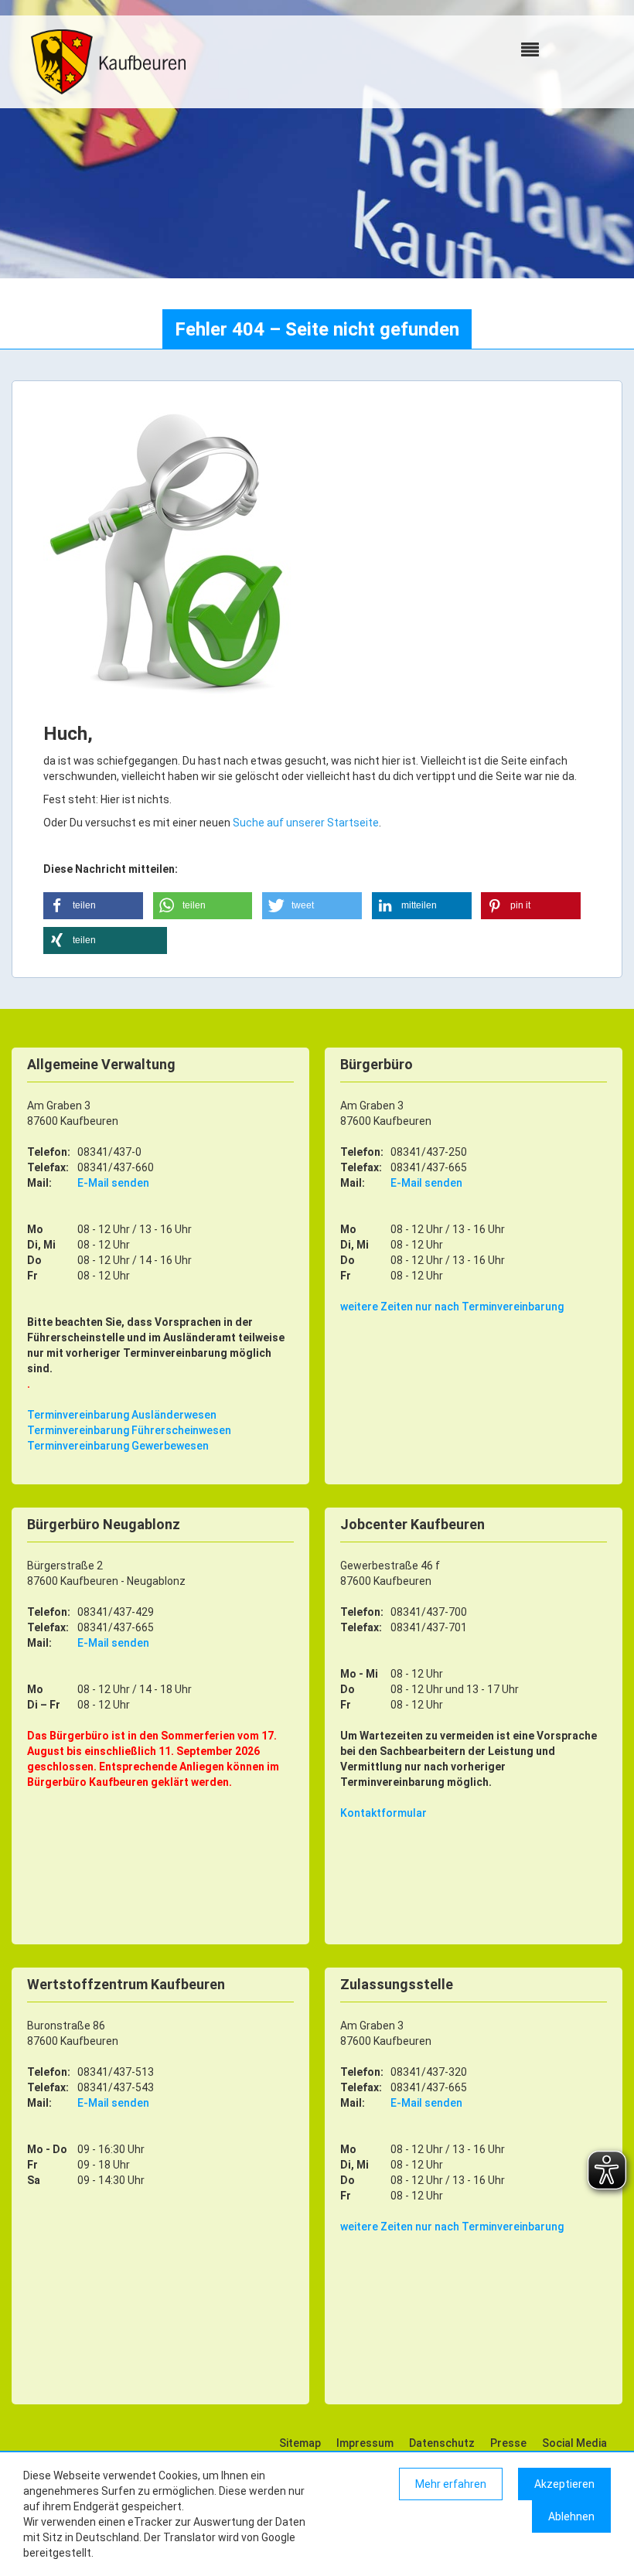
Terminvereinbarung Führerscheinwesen (129, 1430)
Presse (508, 2443)
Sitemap (300, 2443)
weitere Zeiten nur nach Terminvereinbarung (452, 1307)
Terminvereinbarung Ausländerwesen (122, 1415)
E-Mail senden (113, 1183)
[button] (93, 906)
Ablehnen (571, 2516)
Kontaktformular (383, 1813)
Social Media (574, 2443)
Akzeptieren (564, 2484)
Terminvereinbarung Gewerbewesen (118, 1446)
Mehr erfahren (451, 2484)
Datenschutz (442, 2443)
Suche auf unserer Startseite (306, 823)
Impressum (365, 2443)
